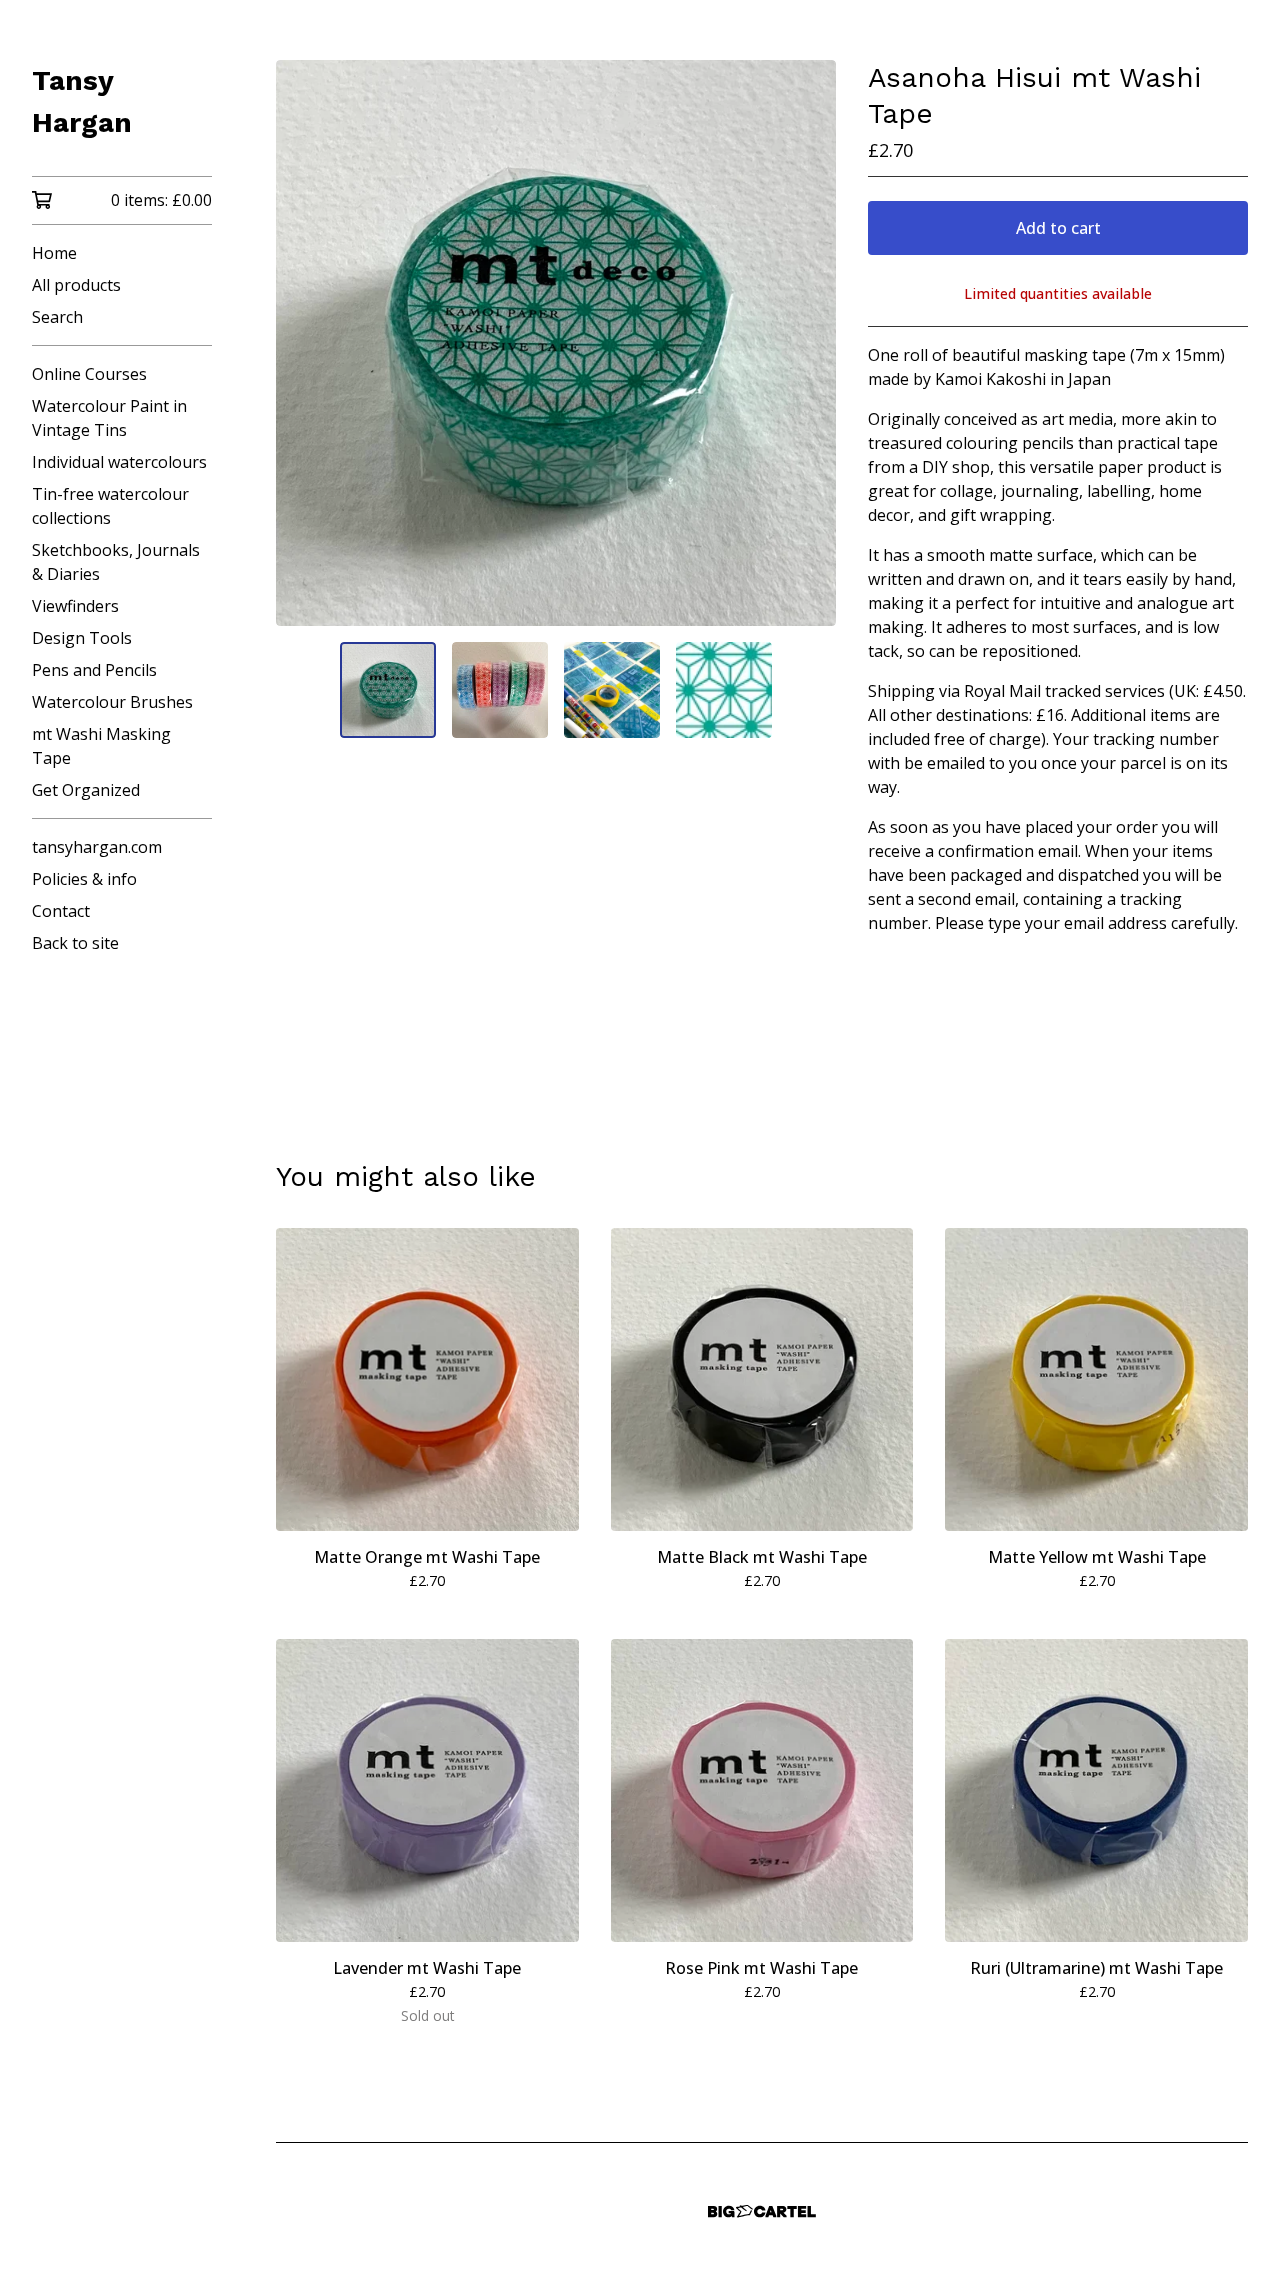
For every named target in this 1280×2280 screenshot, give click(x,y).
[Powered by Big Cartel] (762, 2211)
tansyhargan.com (97, 847)
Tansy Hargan (82, 101)
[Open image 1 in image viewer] (556, 343)
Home (54, 253)
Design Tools (82, 638)
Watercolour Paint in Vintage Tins (109, 418)
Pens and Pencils (94, 670)
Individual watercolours (119, 462)
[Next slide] (808, 343)
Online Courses (89, 374)
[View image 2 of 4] (500, 690)
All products (76, 285)
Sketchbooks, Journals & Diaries (116, 562)
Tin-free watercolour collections (110, 506)
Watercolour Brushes (112, 702)
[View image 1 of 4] (388, 690)
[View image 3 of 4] (612, 690)
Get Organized (86, 790)
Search (57, 317)
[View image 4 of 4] (724, 690)
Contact (61, 911)
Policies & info (84, 879)
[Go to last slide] (304, 343)
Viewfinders (75, 606)
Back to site (75, 943)
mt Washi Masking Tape (101, 746)
